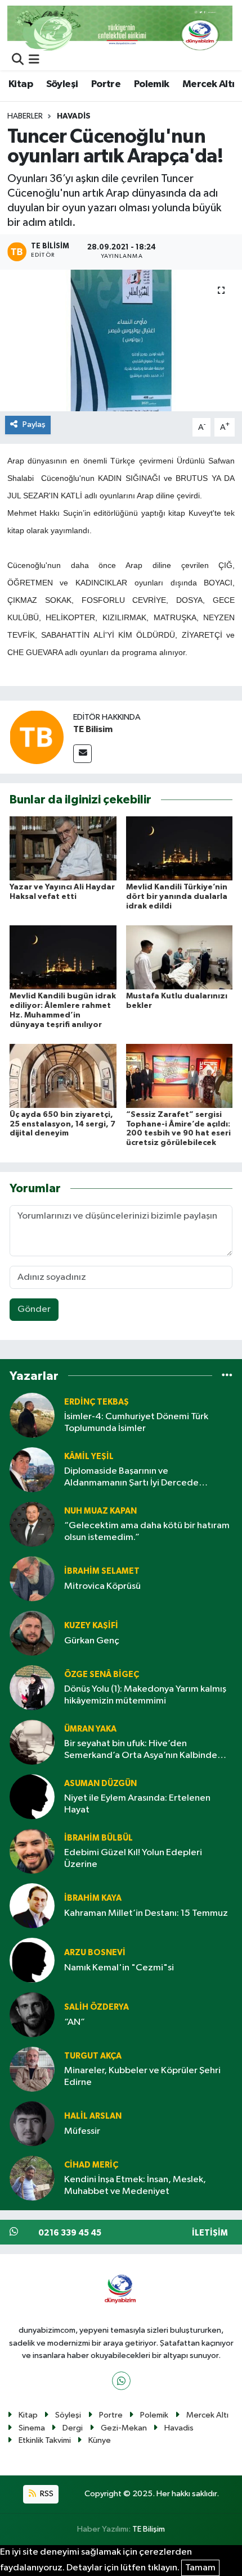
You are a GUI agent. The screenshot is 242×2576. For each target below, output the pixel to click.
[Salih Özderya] (32, 2014)
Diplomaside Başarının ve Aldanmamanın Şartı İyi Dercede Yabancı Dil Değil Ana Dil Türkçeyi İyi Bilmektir (138, 1478)
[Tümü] (227, 1376)
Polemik (152, 84)
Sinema (32, 2428)
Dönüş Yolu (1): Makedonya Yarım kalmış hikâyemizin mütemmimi (145, 1695)
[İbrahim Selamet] (32, 1578)
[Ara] (18, 60)
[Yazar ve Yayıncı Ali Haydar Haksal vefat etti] (63, 848)
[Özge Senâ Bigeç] (32, 1687)
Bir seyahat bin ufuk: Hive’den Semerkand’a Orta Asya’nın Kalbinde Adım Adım (141, 1750)
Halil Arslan (93, 2116)
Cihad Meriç (91, 2165)
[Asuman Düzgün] (32, 1796)
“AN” (75, 2022)
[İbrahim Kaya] (32, 1905)
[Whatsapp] (121, 2381)
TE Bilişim (149, 2529)
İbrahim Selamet (102, 1571)
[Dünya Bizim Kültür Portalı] (120, 28)
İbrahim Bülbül (98, 1838)
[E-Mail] (82, 754)
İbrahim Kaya (93, 1898)
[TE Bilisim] (37, 737)
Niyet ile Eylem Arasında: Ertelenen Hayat (137, 1804)
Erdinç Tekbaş (97, 1402)
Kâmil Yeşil (89, 1457)
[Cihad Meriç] (32, 2178)
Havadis (74, 116)
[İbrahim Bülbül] (32, 1851)
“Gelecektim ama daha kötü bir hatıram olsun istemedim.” (147, 1532)
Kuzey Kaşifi (91, 1626)
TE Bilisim (93, 729)
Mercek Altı (208, 84)
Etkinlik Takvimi (45, 2440)
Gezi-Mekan (124, 2428)
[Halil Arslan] (32, 2123)
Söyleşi (62, 84)
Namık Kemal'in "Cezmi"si (119, 1968)
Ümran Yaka (90, 1729)
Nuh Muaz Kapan (100, 1511)
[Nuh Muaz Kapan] (32, 1524)
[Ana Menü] (34, 60)
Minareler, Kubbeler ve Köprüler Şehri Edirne (142, 2077)
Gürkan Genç (92, 1641)
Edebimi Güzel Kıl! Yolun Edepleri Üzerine (133, 1859)
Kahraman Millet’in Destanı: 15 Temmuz (146, 1913)
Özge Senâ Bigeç (102, 1675)
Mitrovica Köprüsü (102, 1586)
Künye (100, 2440)
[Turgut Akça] (32, 2069)
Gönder (34, 1309)
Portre (106, 84)
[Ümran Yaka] (32, 1742)
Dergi (73, 2428)
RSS (46, 2494)
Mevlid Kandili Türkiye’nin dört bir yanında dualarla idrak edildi (177, 897)
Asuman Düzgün (100, 1784)
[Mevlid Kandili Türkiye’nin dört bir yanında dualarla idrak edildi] (180, 848)
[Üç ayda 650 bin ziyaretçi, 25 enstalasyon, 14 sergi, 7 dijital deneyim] (63, 1076)
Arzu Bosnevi (95, 1953)
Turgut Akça (93, 2056)
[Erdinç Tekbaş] (32, 1415)
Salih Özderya (97, 2007)
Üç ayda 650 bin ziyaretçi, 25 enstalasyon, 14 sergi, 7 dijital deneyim (62, 1124)
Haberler (25, 116)
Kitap (21, 84)
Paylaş (34, 424)
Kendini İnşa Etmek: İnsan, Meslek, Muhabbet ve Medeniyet (135, 2186)
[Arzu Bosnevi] (32, 1960)
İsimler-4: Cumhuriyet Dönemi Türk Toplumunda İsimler (136, 1423)
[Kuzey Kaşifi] (32, 1633)
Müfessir (82, 2131)
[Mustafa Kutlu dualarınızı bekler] (180, 957)
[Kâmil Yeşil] (32, 1469)
